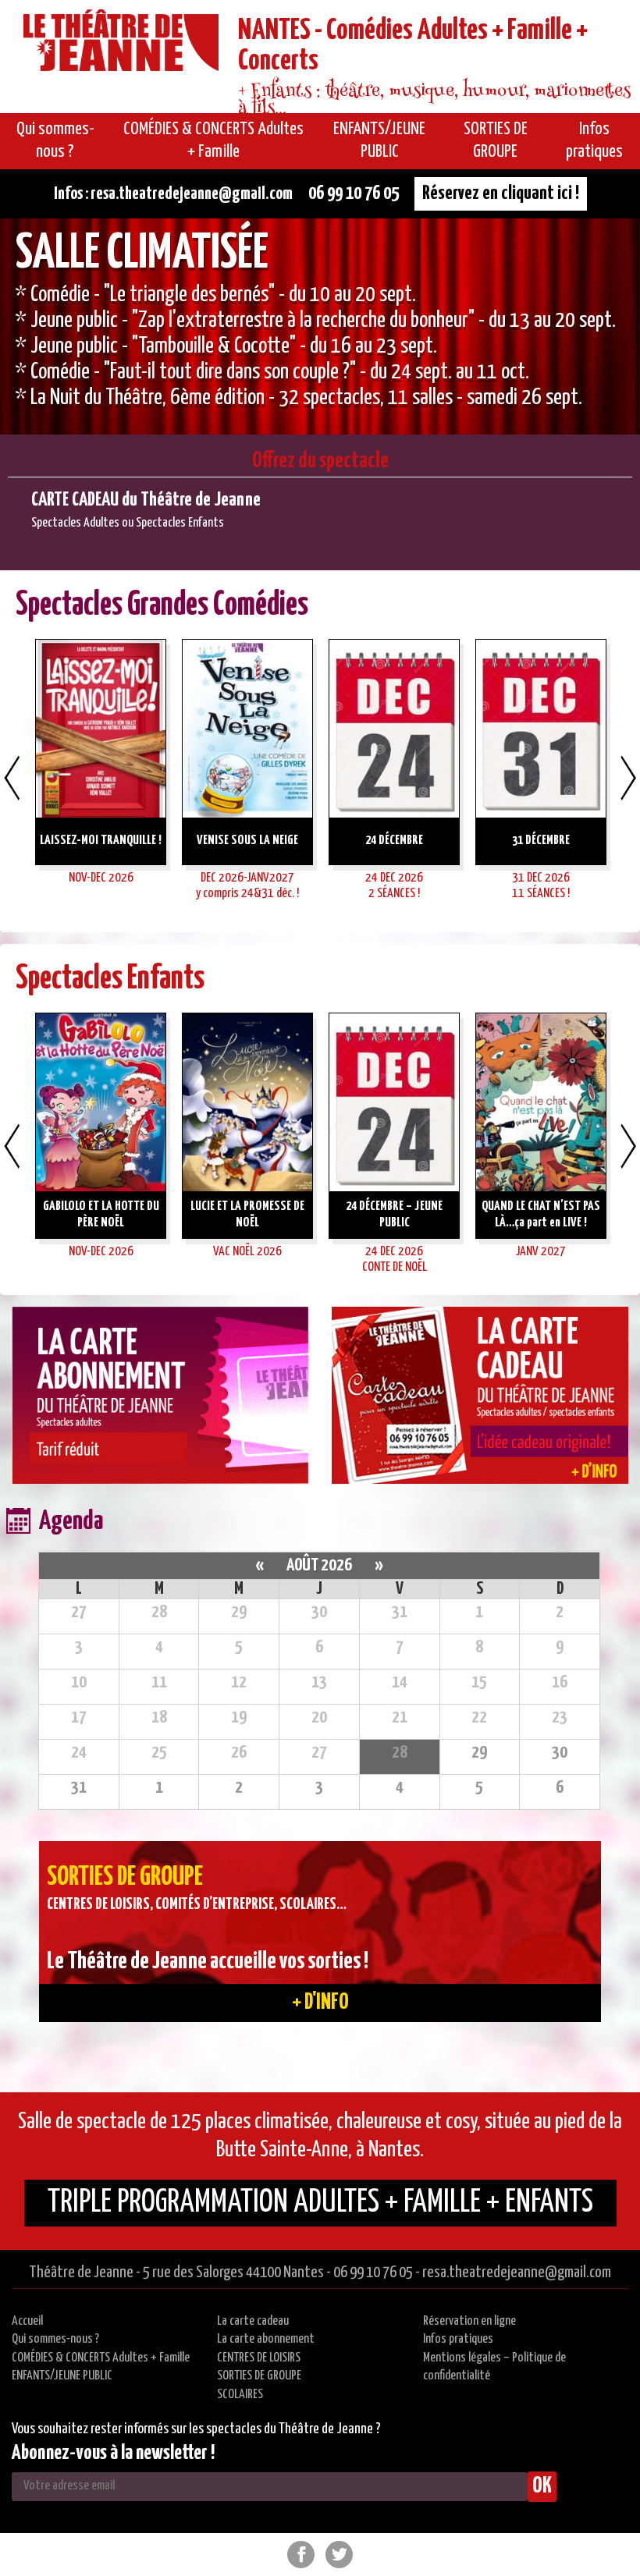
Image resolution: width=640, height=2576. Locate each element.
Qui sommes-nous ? (55, 2339)
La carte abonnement (266, 2339)
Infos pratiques (458, 2339)
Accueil (27, 2321)
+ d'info (320, 2003)
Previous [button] (12, 778)
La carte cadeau (253, 2321)
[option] (320, 326)
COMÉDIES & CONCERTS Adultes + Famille (101, 2358)
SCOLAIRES (240, 2395)
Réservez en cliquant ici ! (501, 193)
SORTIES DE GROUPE (259, 2376)
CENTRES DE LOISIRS (259, 2358)
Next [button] (628, 778)
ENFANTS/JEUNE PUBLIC (62, 2376)
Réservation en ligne (469, 2321)
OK (542, 2486)
